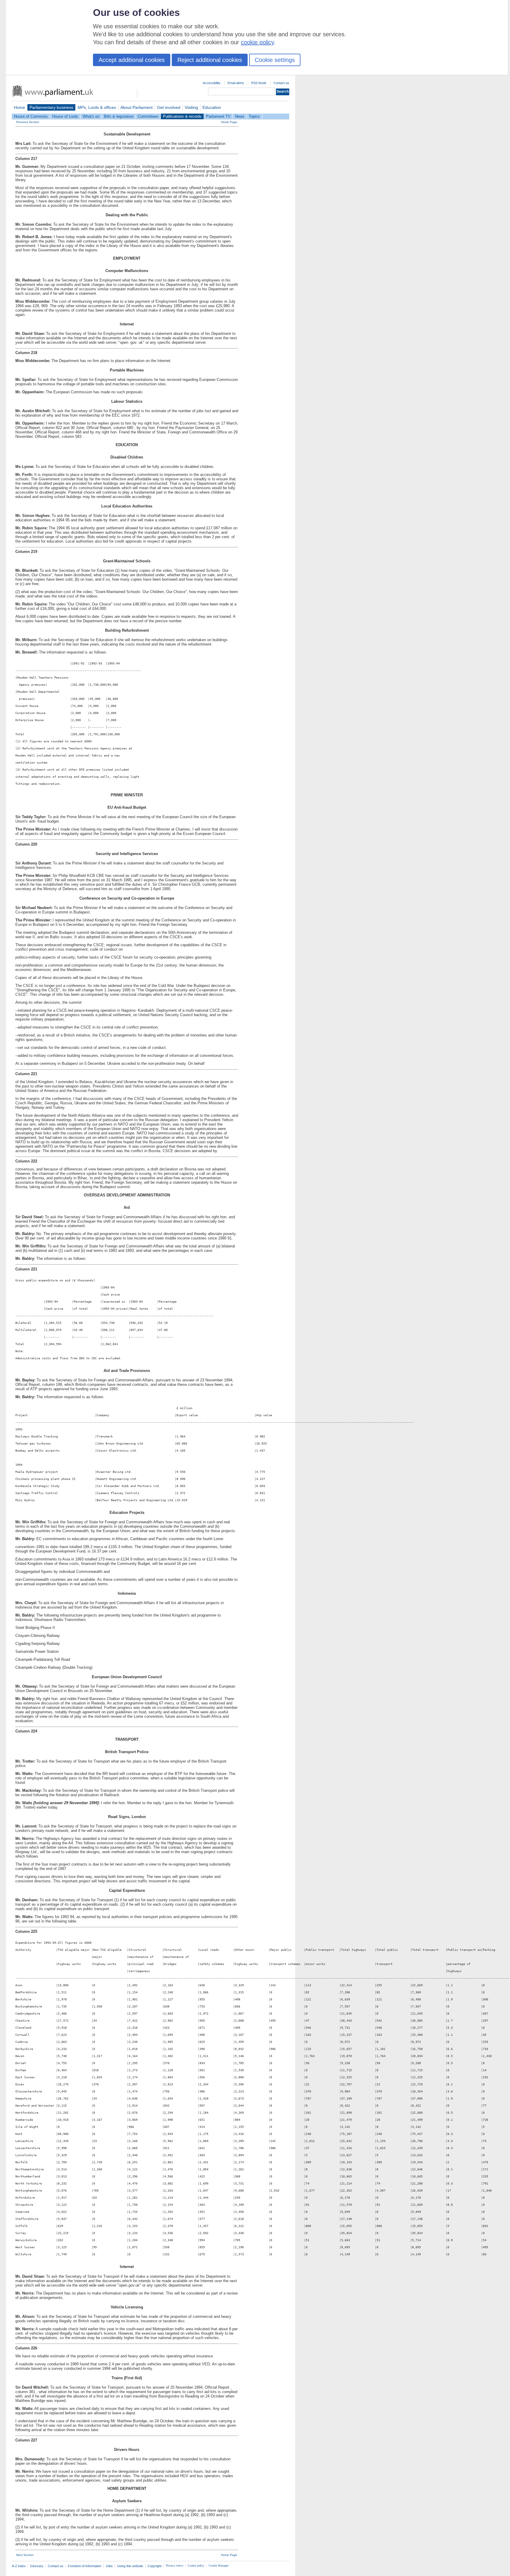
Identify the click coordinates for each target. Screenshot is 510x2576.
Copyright (155, 2566)
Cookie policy (196, 2566)
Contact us (281, 83)
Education (212, 107)
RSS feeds (259, 83)
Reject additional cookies (210, 60)
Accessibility (212, 83)
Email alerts (236, 83)
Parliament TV (218, 116)
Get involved (169, 107)
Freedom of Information (85, 2566)
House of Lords (65, 116)
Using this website (130, 2566)
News (240, 116)
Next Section (25, 2555)
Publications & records (182, 116)
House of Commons (31, 116)
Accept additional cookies (132, 60)
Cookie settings (275, 60)
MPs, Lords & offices (97, 107)
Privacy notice (175, 2566)
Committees (148, 116)
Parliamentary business (51, 107)
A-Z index (19, 2566)
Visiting (191, 107)
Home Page (229, 122)
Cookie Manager (219, 2566)
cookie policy (257, 42)
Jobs (109, 2566)
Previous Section (28, 122)
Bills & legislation (119, 116)
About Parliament (137, 107)
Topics (254, 116)
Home (19, 107)
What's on (91, 116)
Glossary (37, 2566)
